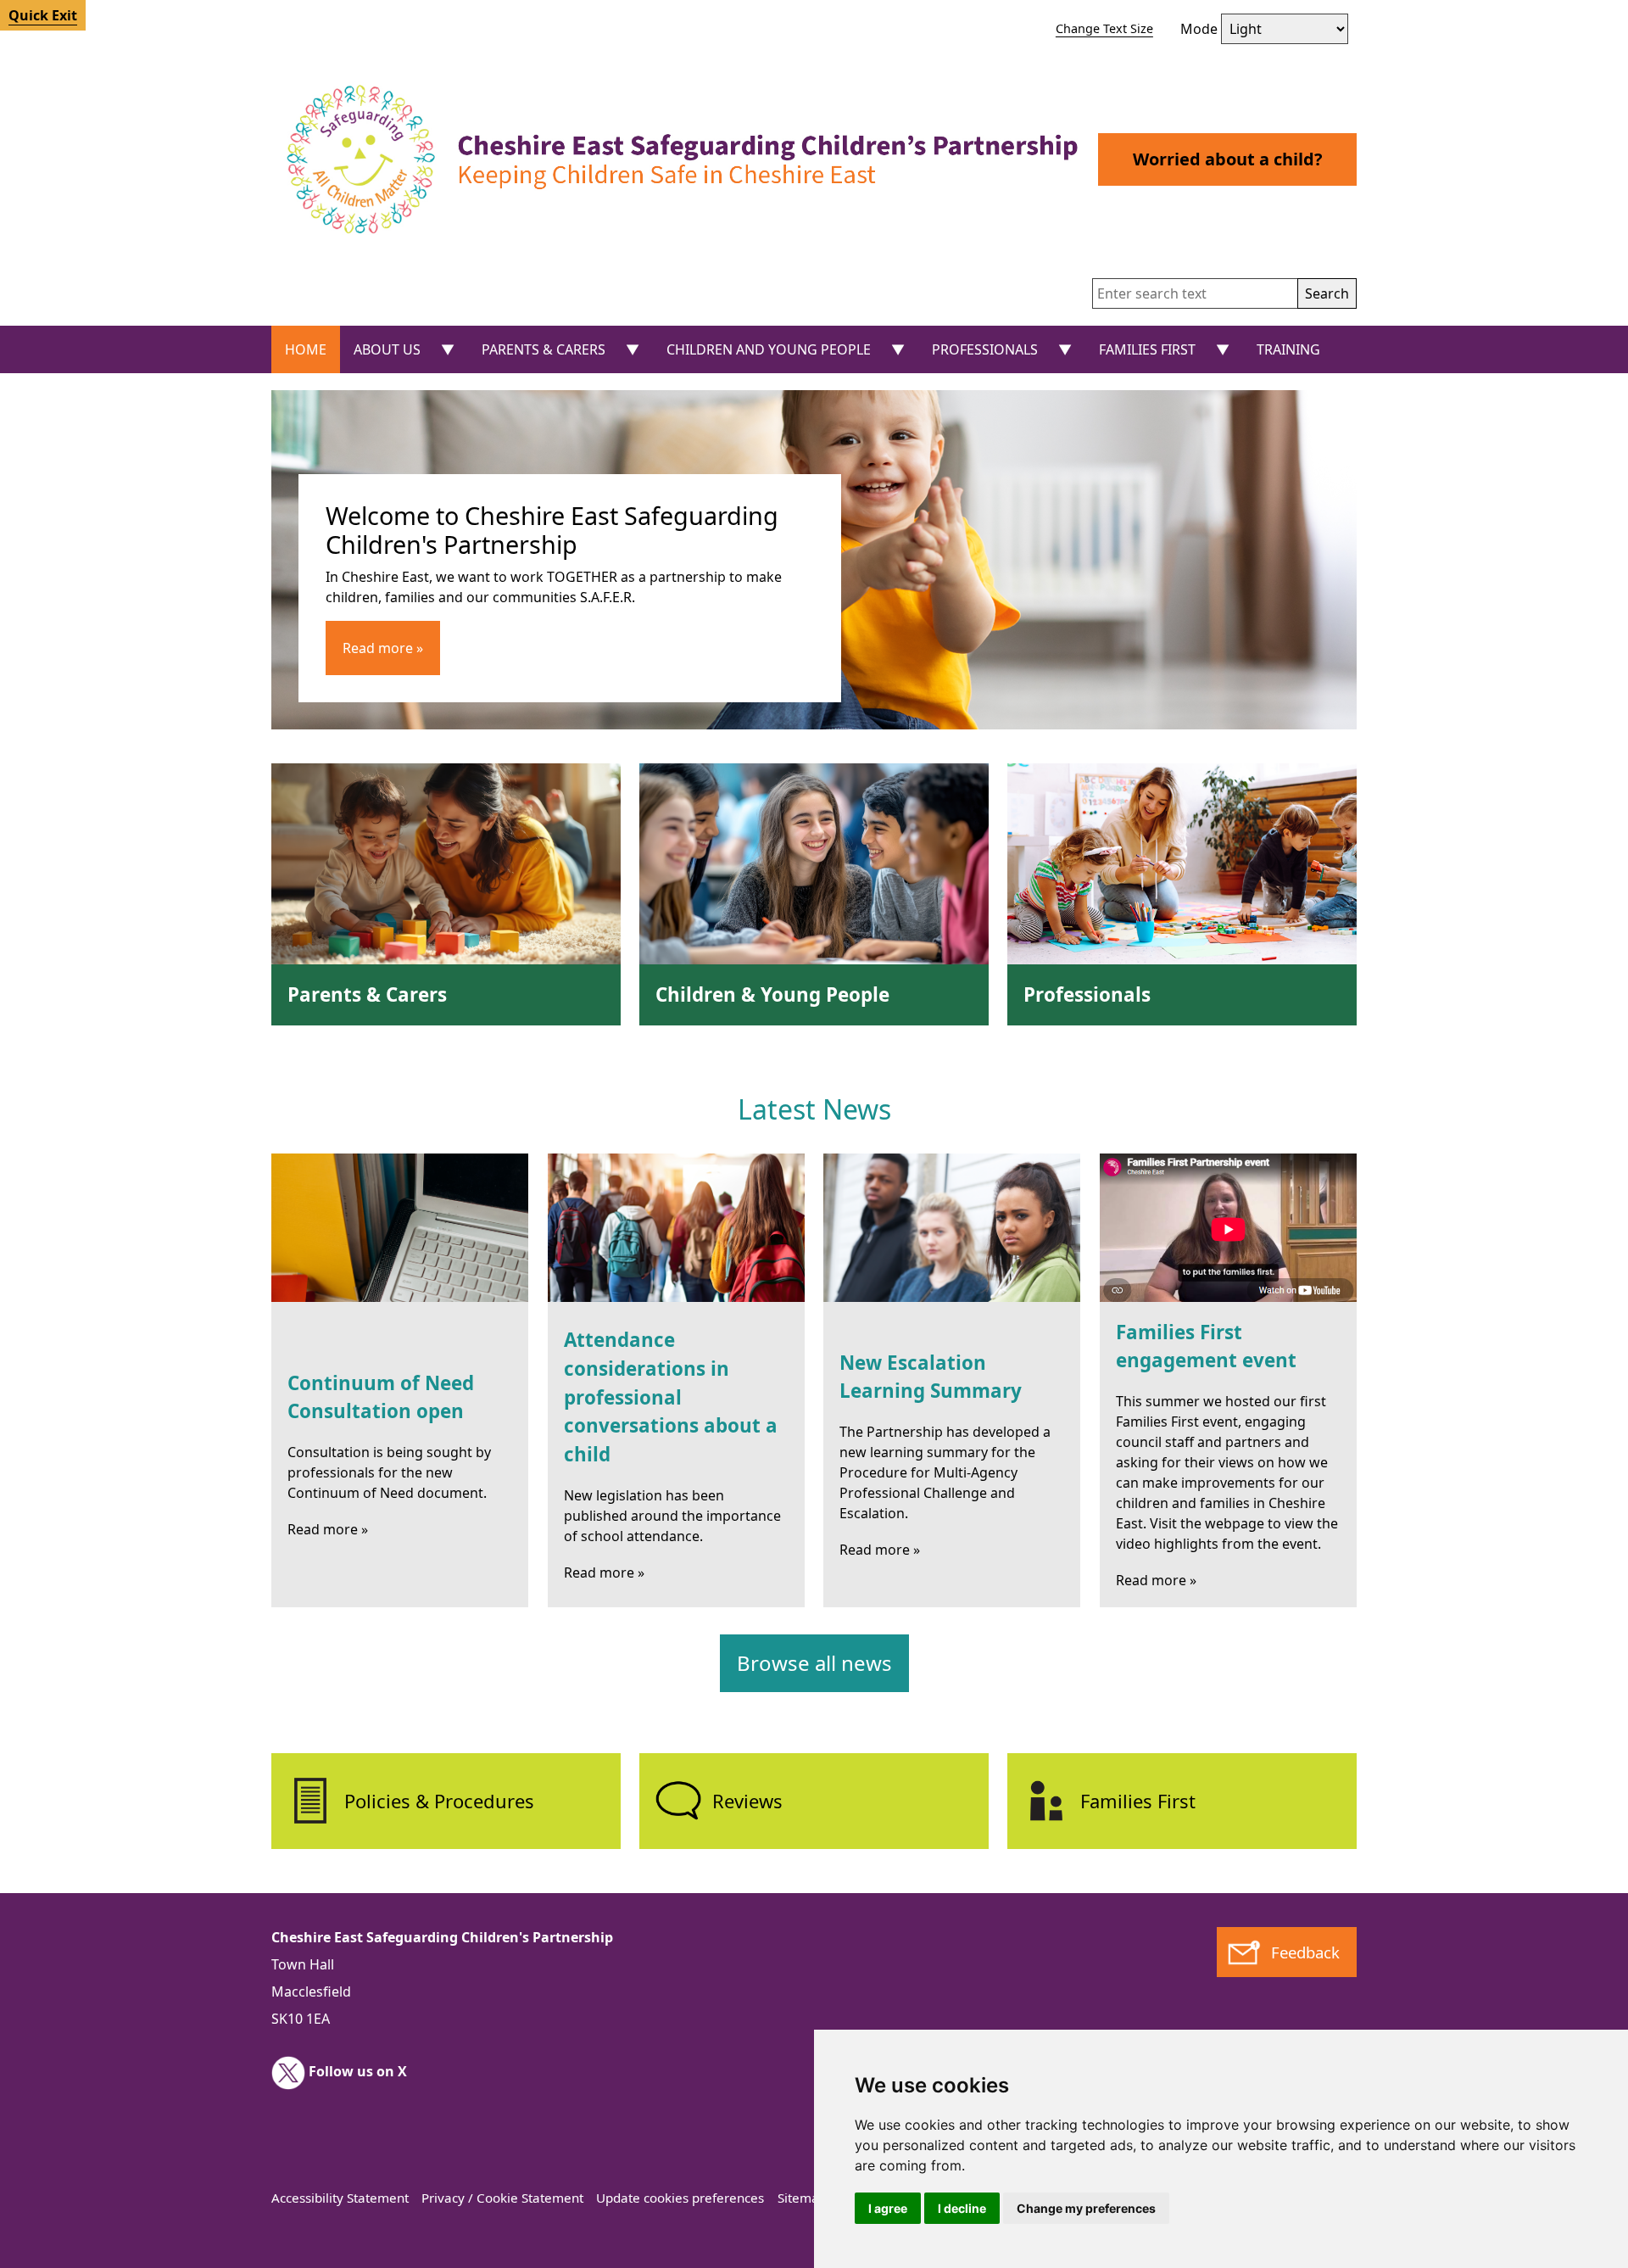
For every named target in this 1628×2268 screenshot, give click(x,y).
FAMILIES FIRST (1147, 349)
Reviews (747, 1801)
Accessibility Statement (340, 2198)
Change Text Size (1104, 28)
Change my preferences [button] (1086, 2208)
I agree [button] (888, 2208)
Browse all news (814, 1663)
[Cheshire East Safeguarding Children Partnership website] (676, 159)
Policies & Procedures (439, 1801)
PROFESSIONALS (985, 349)
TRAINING (1288, 349)
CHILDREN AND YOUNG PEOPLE (769, 349)
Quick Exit (43, 15)
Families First (1138, 1801)
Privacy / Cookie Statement (502, 2198)
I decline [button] (962, 2208)
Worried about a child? (1228, 159)
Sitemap (802, 2198)
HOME (306, 349)
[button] (1327, 293)
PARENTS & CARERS (544, 349)
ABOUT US (387, 349)
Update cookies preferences (680, 2198)
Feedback (1305, 1952)
